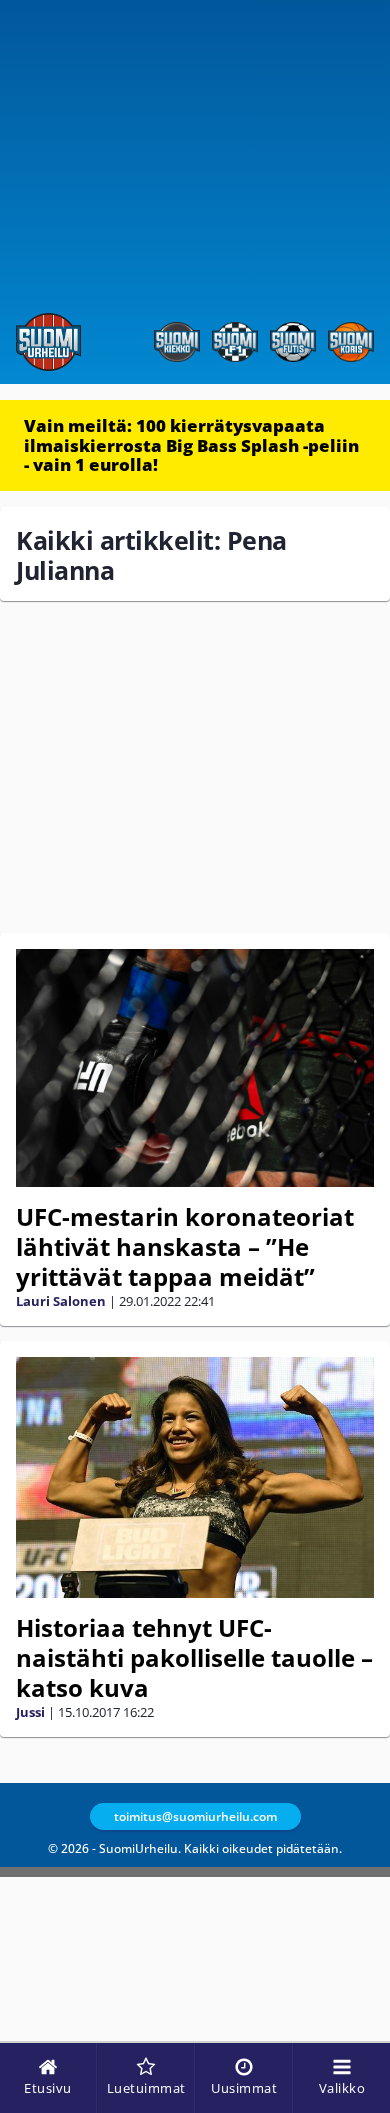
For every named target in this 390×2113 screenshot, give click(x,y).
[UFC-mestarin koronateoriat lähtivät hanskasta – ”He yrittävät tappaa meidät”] (195, 1068)
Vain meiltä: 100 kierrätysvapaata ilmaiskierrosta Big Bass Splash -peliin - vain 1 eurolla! (191, 445)
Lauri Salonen (61, 1301)
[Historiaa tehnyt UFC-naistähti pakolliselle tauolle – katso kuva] (195, 1477)
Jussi (30, 1712)
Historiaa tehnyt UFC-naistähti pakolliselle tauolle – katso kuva (194, 1657)
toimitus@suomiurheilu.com (195, 1816)
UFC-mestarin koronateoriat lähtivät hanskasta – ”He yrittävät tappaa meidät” (185, 1246)
